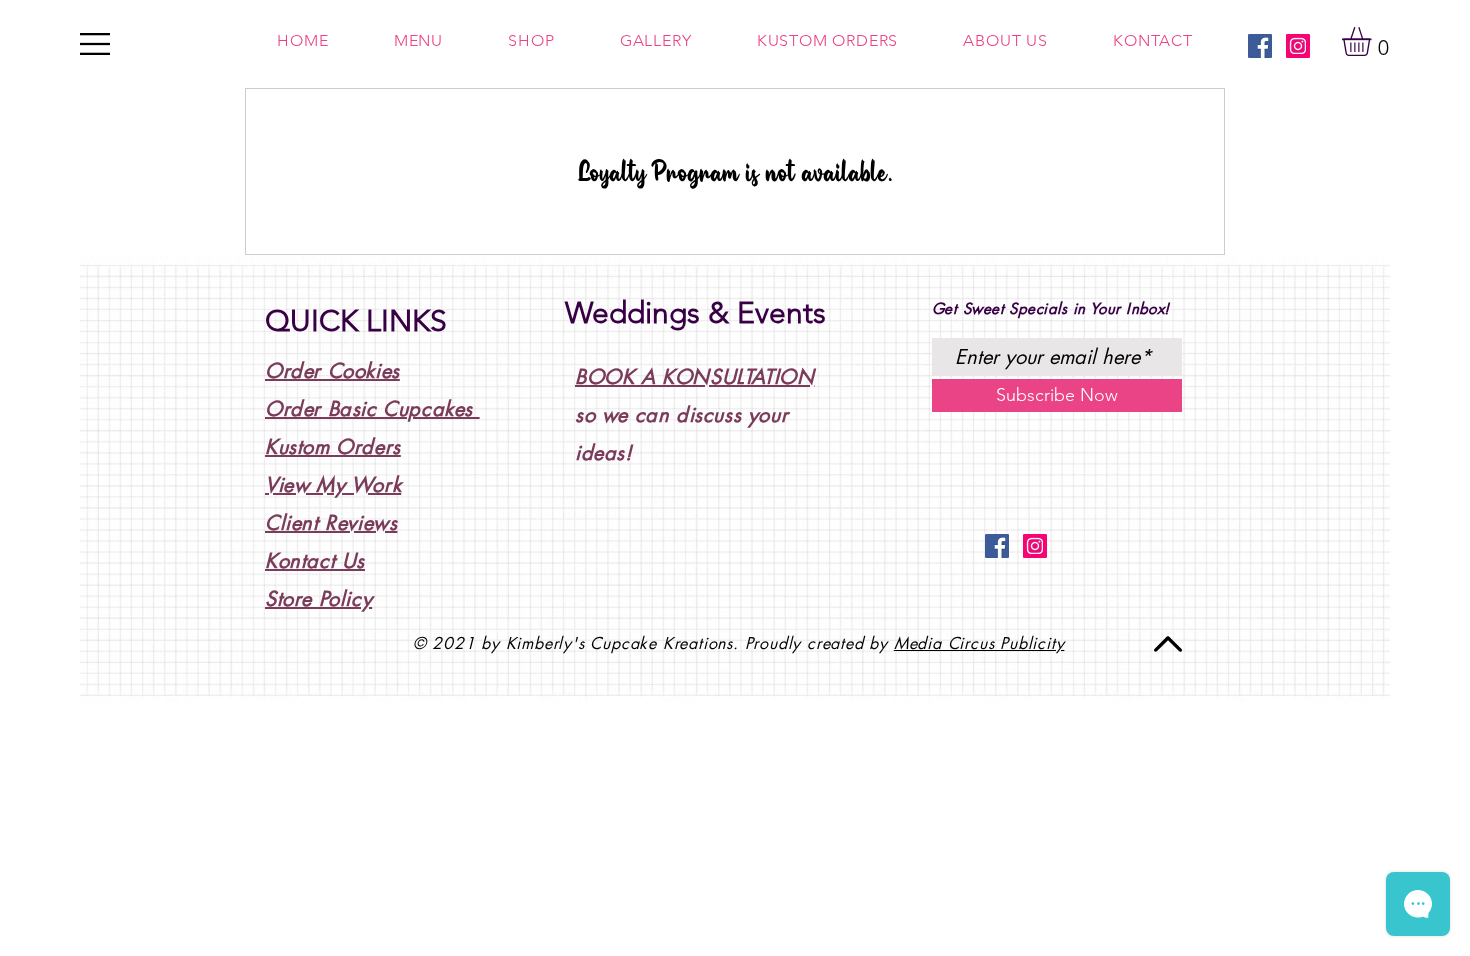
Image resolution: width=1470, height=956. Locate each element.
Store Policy (318, 599)
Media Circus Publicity (979, 643)
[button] (1373, 41)
